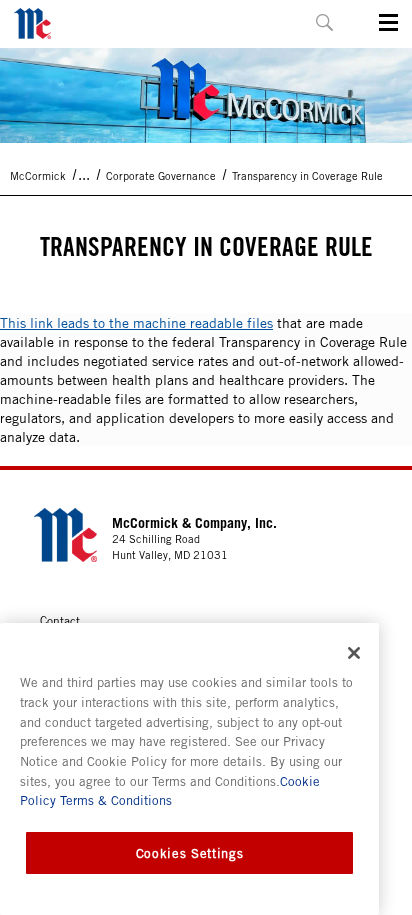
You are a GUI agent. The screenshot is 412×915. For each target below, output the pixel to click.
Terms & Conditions (114, 800)
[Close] (354, 653)
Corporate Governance (161, 175)
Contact (60, 620)
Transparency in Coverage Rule (307, 175)
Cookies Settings (190, 853)
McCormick (38, 175)
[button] (324, 22)
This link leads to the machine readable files (136, 322)
